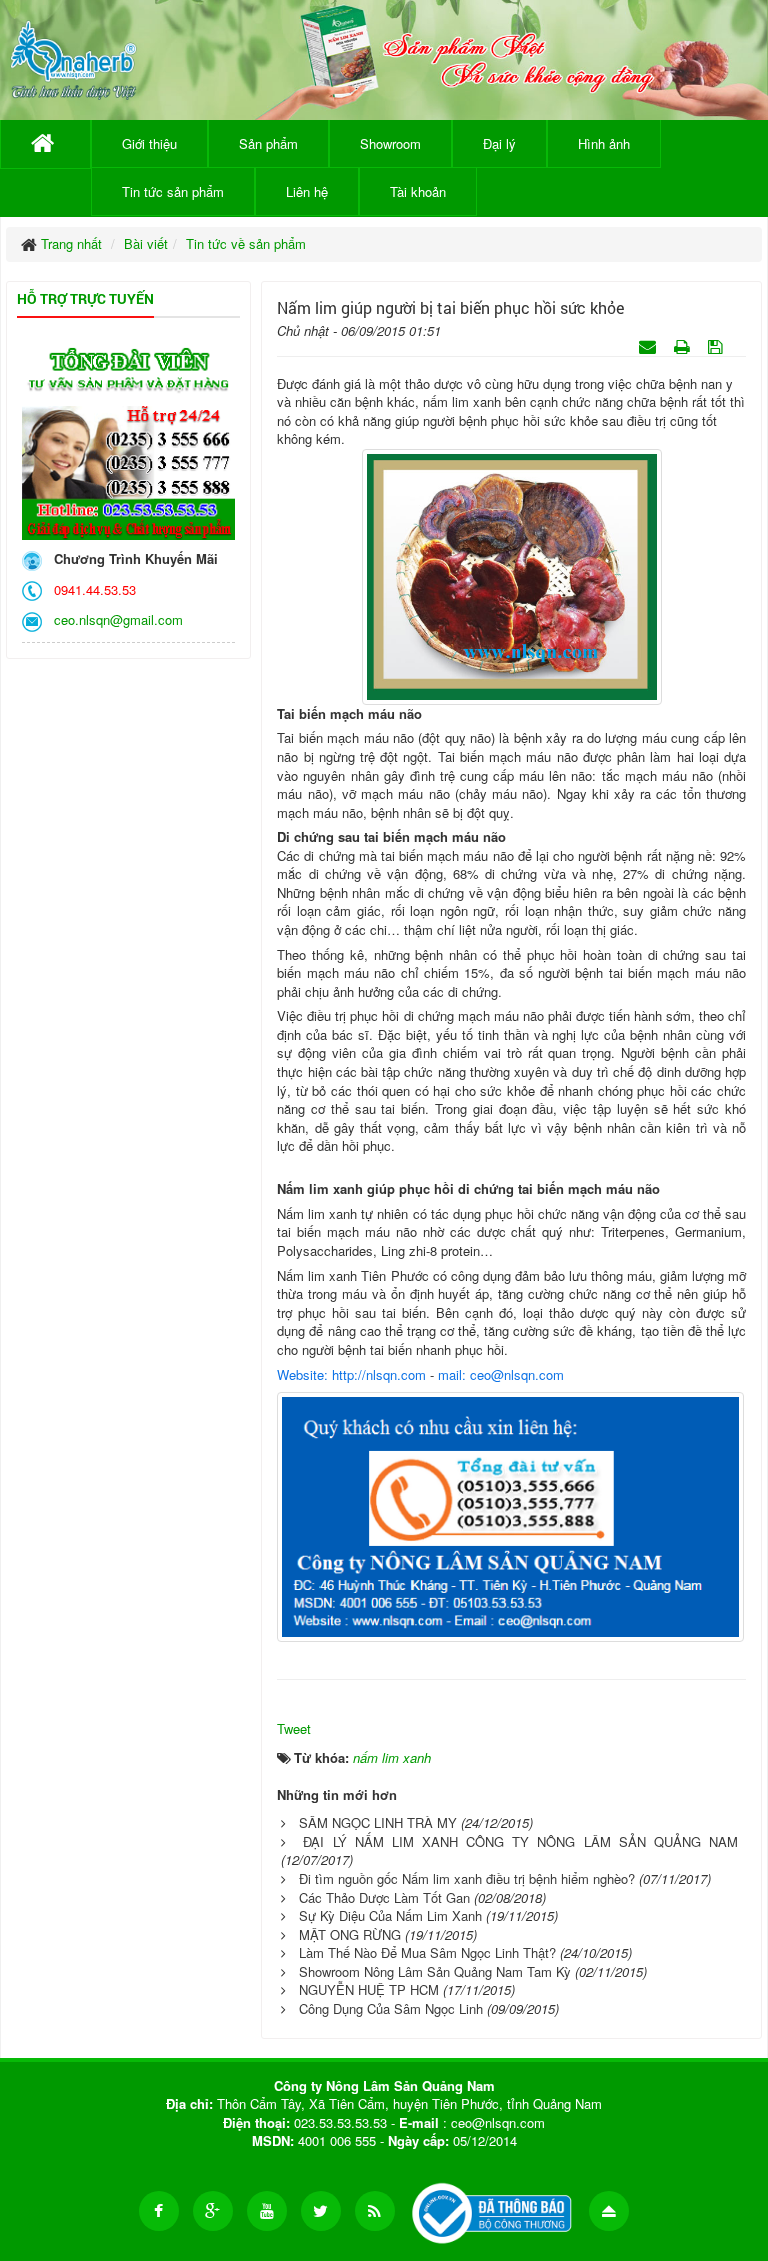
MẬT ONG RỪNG (350, 1934)
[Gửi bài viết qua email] (649, 345)
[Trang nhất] (45, 144)
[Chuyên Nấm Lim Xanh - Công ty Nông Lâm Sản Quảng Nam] (73, 56)
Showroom (390, 143)
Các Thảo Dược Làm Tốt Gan (384, 1897)
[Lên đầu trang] (609, 2211)
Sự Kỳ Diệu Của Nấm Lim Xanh (390, 1915)
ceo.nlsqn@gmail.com (114, 619)
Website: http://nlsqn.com (351, 1374)
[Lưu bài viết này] (717, 345)
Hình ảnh (604, 143)
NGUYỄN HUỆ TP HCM (369, 1989)
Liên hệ (307, 191)
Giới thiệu (149, 143)
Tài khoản (418, 191)
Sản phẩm (268, 143)
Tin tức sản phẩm (173, 191)
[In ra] (684, 345)
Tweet (294, 1728)
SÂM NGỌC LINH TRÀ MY (378, 1822)
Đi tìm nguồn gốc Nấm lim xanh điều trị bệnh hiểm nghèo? (467, 1878)
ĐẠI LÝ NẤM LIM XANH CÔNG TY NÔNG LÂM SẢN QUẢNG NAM (520, 1841)
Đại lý (499, 143)
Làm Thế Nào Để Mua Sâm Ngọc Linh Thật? (427, 1952)
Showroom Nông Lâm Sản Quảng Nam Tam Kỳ (435, 1971)
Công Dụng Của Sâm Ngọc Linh (391, 2008)
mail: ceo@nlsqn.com (501, 1374)
